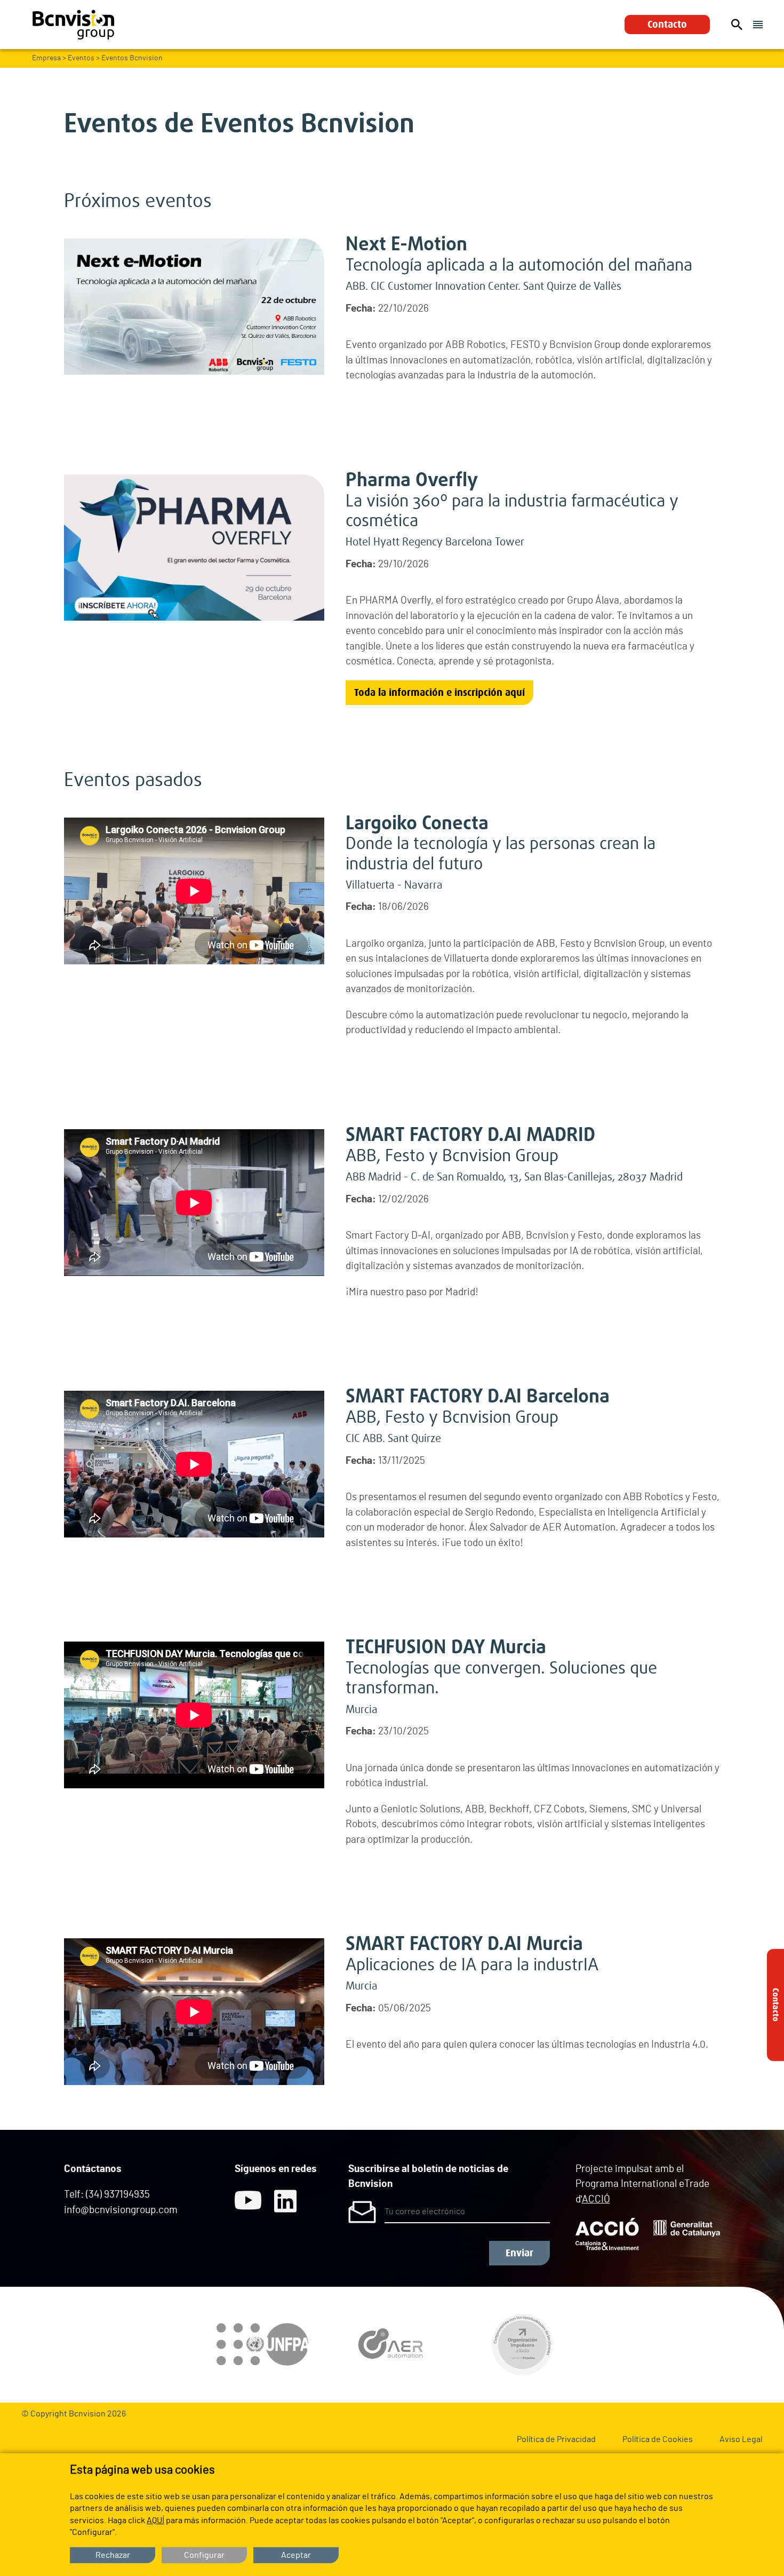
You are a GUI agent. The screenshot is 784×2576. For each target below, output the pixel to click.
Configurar (204, 2555)
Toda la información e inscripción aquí (439, 693)
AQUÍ (155, 2520)
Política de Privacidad (556, 2439)
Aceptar (296, 2555)
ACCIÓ (596, 2199)
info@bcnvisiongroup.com (121, 2210)
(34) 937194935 (118, 2195)
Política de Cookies (658, 2439)
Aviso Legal (741, 2439)
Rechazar (113, 2555)
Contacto (667, 25)
